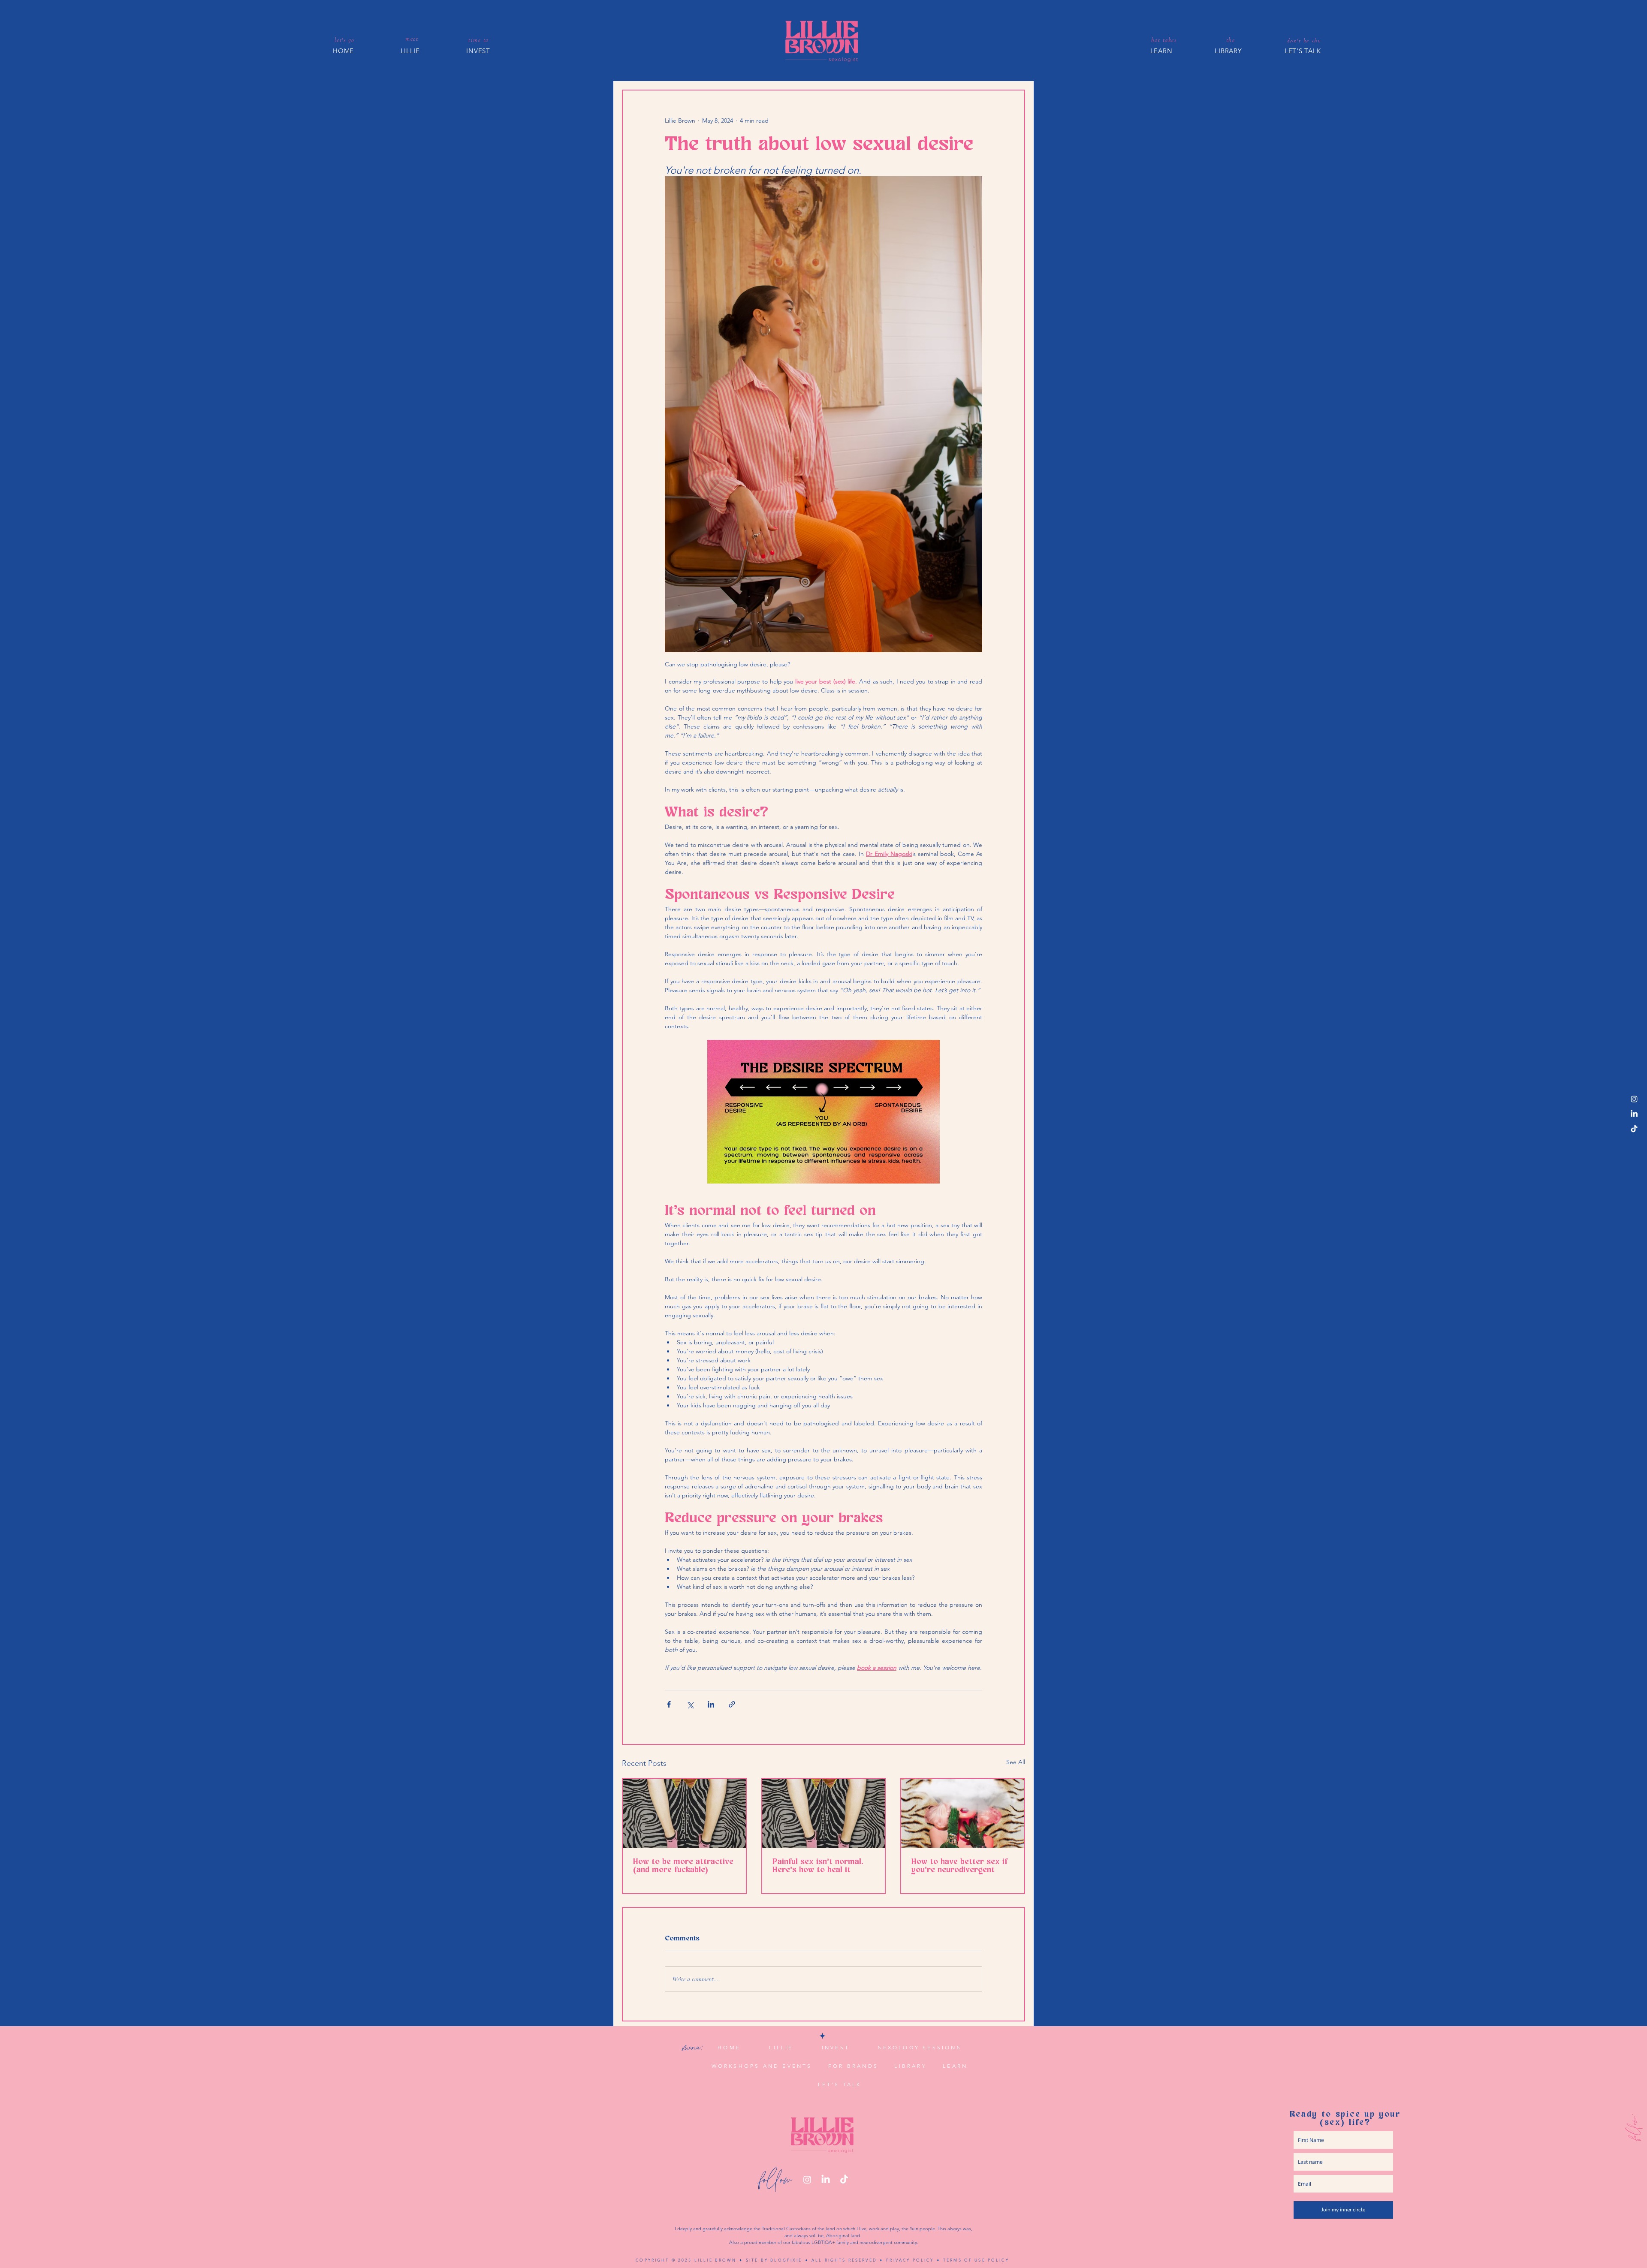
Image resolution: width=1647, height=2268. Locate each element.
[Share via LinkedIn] (711, 1704)
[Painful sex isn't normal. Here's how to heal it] (824, 1813)
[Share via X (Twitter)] (690, 1704)
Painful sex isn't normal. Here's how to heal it (818, 1866)
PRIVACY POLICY (910, 2260)
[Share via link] (732, 1704)
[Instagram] (1634, 1099)
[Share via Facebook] (669, 1704)
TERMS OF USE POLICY (976, 2260)
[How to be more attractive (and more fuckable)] (684, 1813)
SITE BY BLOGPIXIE (774, 2260)
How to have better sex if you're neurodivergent (959, 1866)
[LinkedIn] (1634, 1114)
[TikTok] (1634, 1129)
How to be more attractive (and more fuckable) (683, 1866)
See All (1016, 1762)
